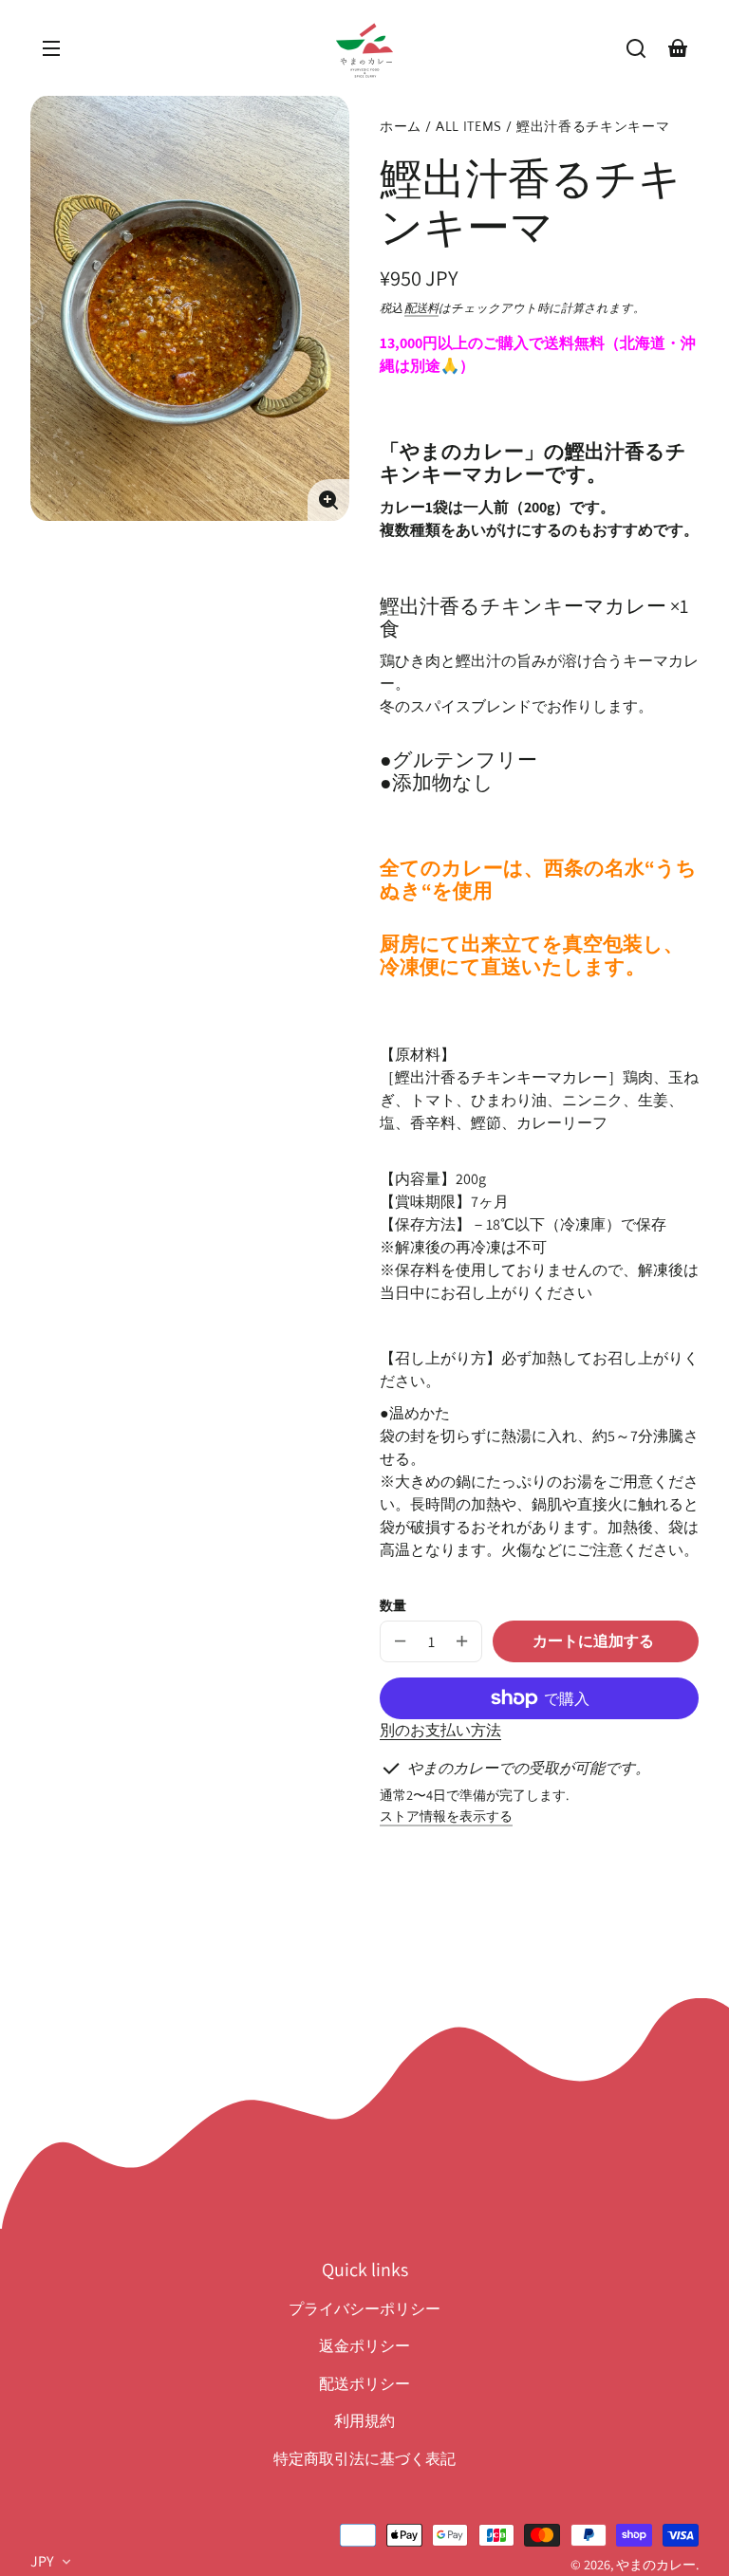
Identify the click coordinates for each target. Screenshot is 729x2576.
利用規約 (364, 2421)
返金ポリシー (364, 2346)
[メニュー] (51, 48)
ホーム (401, 128)
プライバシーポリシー (364, 2309)
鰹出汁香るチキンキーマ (593, 128)
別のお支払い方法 (440, 1730)
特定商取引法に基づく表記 (364, 2459)
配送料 (421, 308)
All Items (469, 128)
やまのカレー (656, 2564)
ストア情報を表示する (446, 1816)
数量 (393, 1605)
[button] (636, 48)
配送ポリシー (364, 2384)
